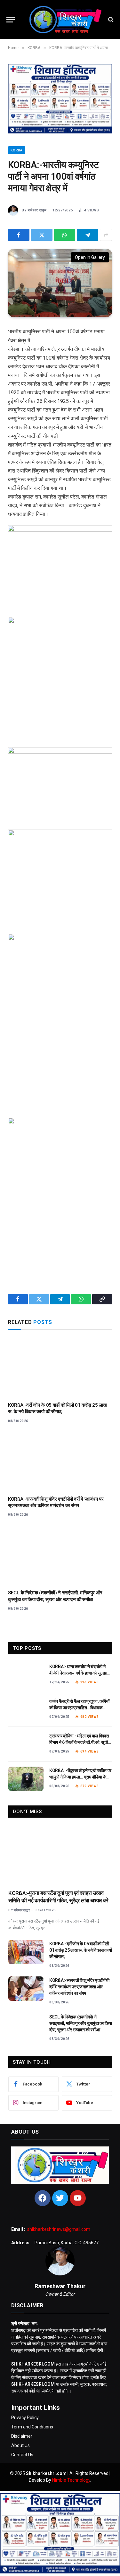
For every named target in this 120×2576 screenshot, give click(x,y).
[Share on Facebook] (19, 235)
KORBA (17, 150)
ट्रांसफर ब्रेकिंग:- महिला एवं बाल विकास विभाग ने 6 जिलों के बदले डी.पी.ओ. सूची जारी (79, 1742)
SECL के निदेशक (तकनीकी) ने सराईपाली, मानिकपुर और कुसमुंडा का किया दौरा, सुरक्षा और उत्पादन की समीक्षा (81, 2023)
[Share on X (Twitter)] (42, 235)
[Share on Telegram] (88, 235)
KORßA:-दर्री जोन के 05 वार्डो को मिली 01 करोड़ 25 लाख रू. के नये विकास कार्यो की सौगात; (80, 1950)
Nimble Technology (71, 2480)
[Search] (110, 20)
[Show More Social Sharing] (106, 235)
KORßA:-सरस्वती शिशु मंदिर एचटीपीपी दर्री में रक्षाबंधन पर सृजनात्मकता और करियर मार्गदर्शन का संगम (79, 1987)
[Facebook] (43, 2198)
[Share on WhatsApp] (65, 235)
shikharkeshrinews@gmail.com (59, 2229)
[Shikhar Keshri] (63, 20)
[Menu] (11, 20)
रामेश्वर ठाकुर (37, 210)
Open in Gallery (90, 257)
